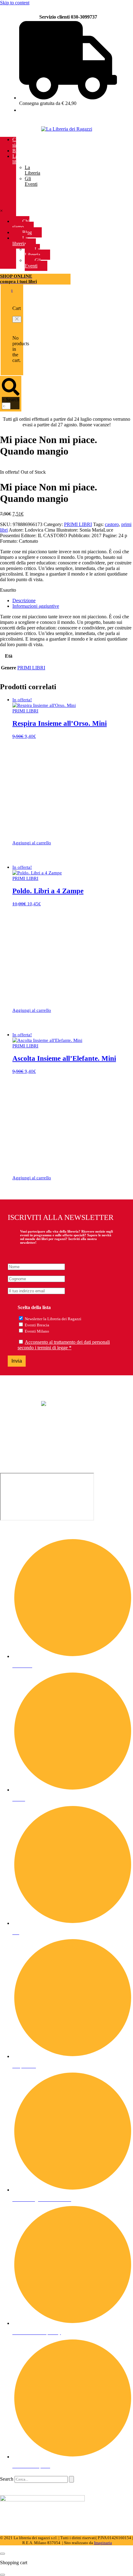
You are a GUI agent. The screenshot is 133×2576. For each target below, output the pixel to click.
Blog (17, 151)
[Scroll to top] (2, 2554)
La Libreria (32, 170)
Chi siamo (18, 142)
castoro (112, 524)
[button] (17, 319)
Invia (17, 1361)
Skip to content (15, 3)
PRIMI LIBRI (78, 524)
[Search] (71, 2479)
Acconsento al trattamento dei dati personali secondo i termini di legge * (64, 1345)
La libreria (19, 159)
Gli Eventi (31, 181)
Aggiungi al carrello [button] (32, 843)
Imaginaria (103, 2543)
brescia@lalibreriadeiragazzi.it (29, 1449)
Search (13, 400)
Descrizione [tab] (24, 600)
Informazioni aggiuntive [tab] (36, 606)
